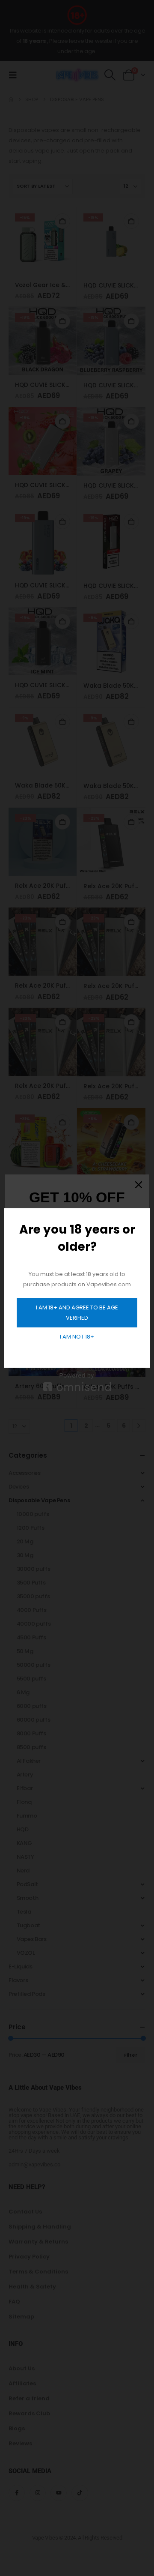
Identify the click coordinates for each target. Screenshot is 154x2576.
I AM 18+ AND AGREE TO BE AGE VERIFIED (77, 1313)
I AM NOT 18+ (77, 1337)
